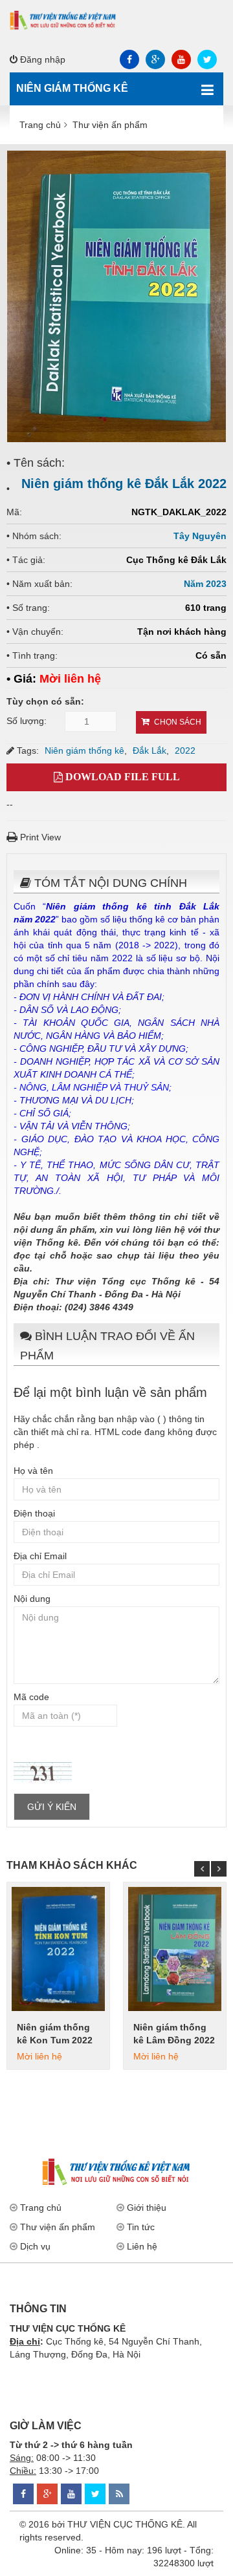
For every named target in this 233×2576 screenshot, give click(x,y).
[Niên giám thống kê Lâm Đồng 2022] (175, 1949)
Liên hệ (142, 2246)
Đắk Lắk (150, 750)
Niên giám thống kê (84, 750)
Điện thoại (34, 1513)
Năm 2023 (205, 584)
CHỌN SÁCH (178, 722)
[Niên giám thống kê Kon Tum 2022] (58, 1949)
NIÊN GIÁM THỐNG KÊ (72, 88)
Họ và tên (33, 1471)
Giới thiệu (147, 2208)
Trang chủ (41, 2208)
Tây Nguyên (200, 536)
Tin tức (141, 2227)
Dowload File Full (121, 777)
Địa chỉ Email (40, 1556)
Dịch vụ (35, 2246)
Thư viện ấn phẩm (58, 2227)
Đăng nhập (41, 59)
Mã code (31, 1697)
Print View (39, 837)
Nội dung (32, 1599)
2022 (185, 750)
